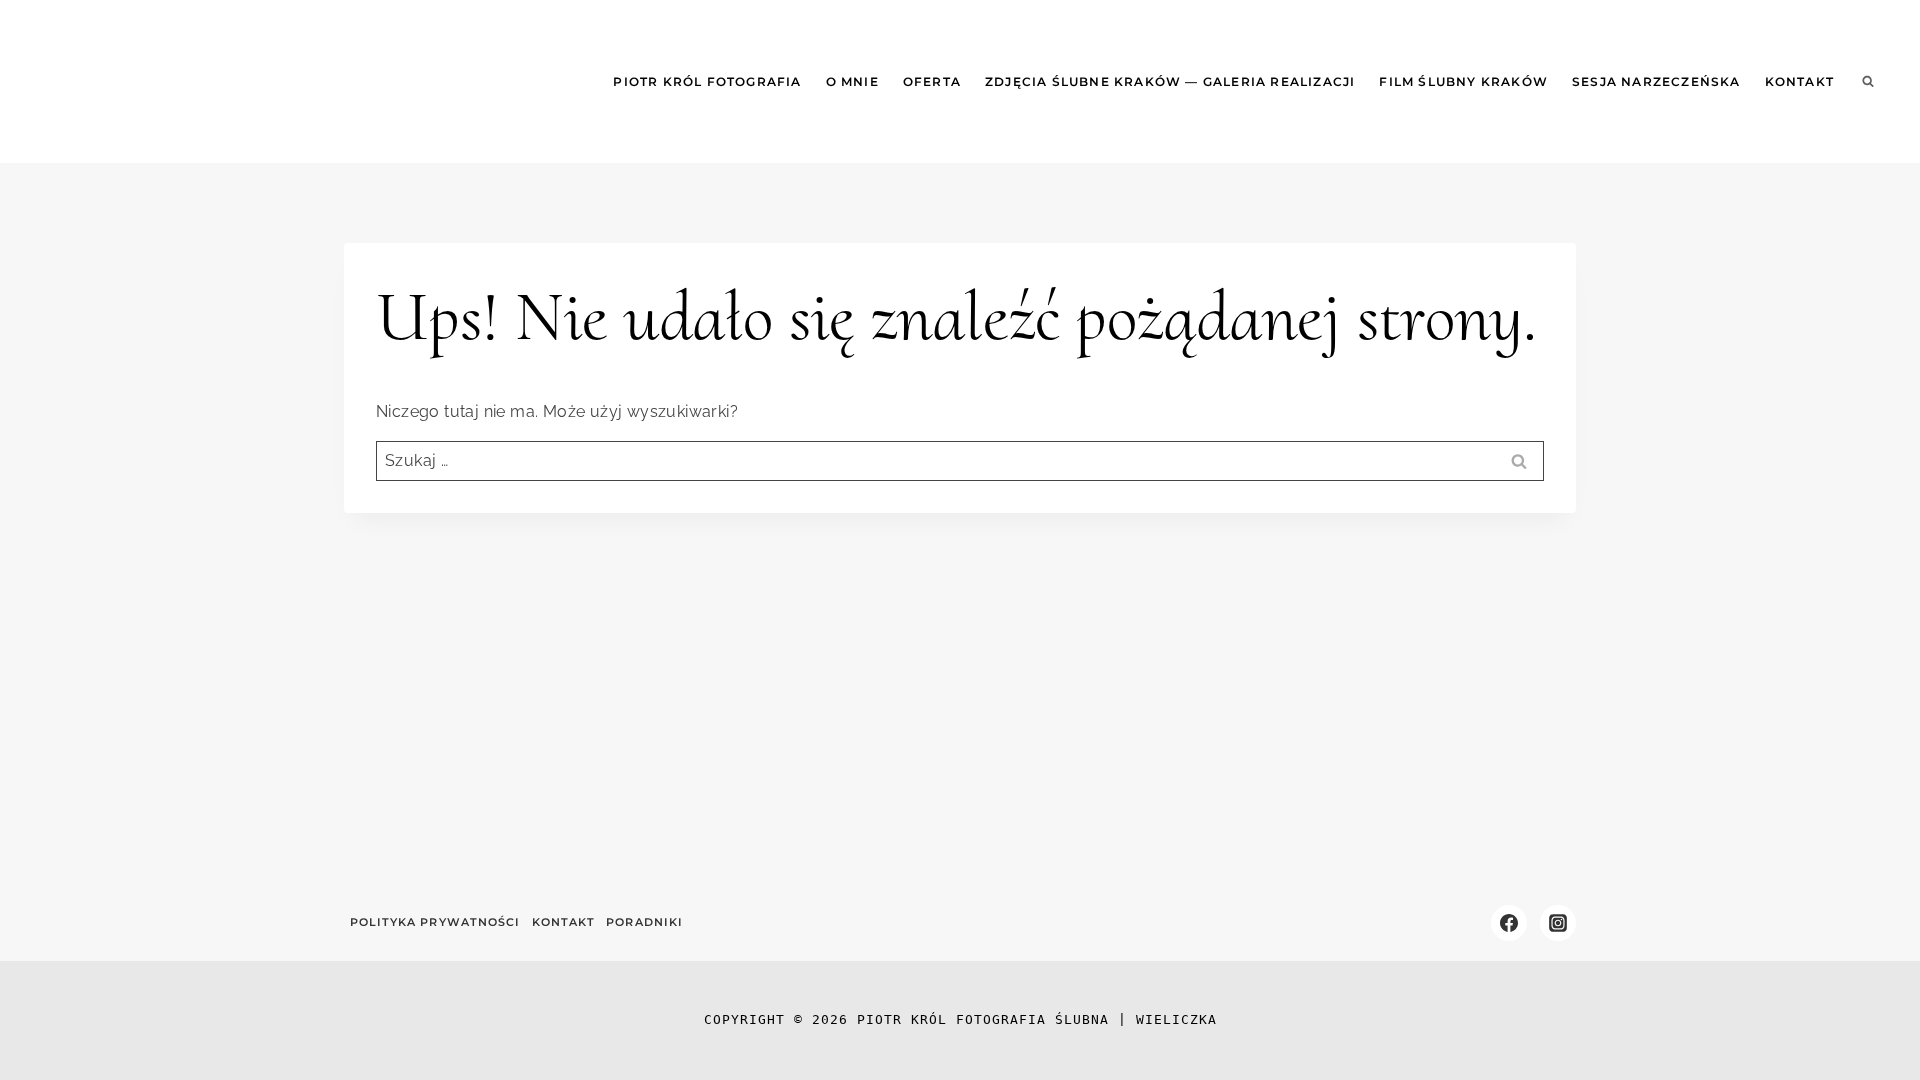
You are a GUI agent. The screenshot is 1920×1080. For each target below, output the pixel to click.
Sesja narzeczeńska (1656, 81)
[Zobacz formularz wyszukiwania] (1868, 82)
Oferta (932, 81)
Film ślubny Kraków (1463, 81)
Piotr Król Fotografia (707, 81)
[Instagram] (1558, 923)
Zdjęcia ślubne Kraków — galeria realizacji (1170, 81)
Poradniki (644, 922)
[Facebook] (1509, 923)
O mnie (852, 81)
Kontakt (1799, 81)
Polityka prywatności (435, 922)
